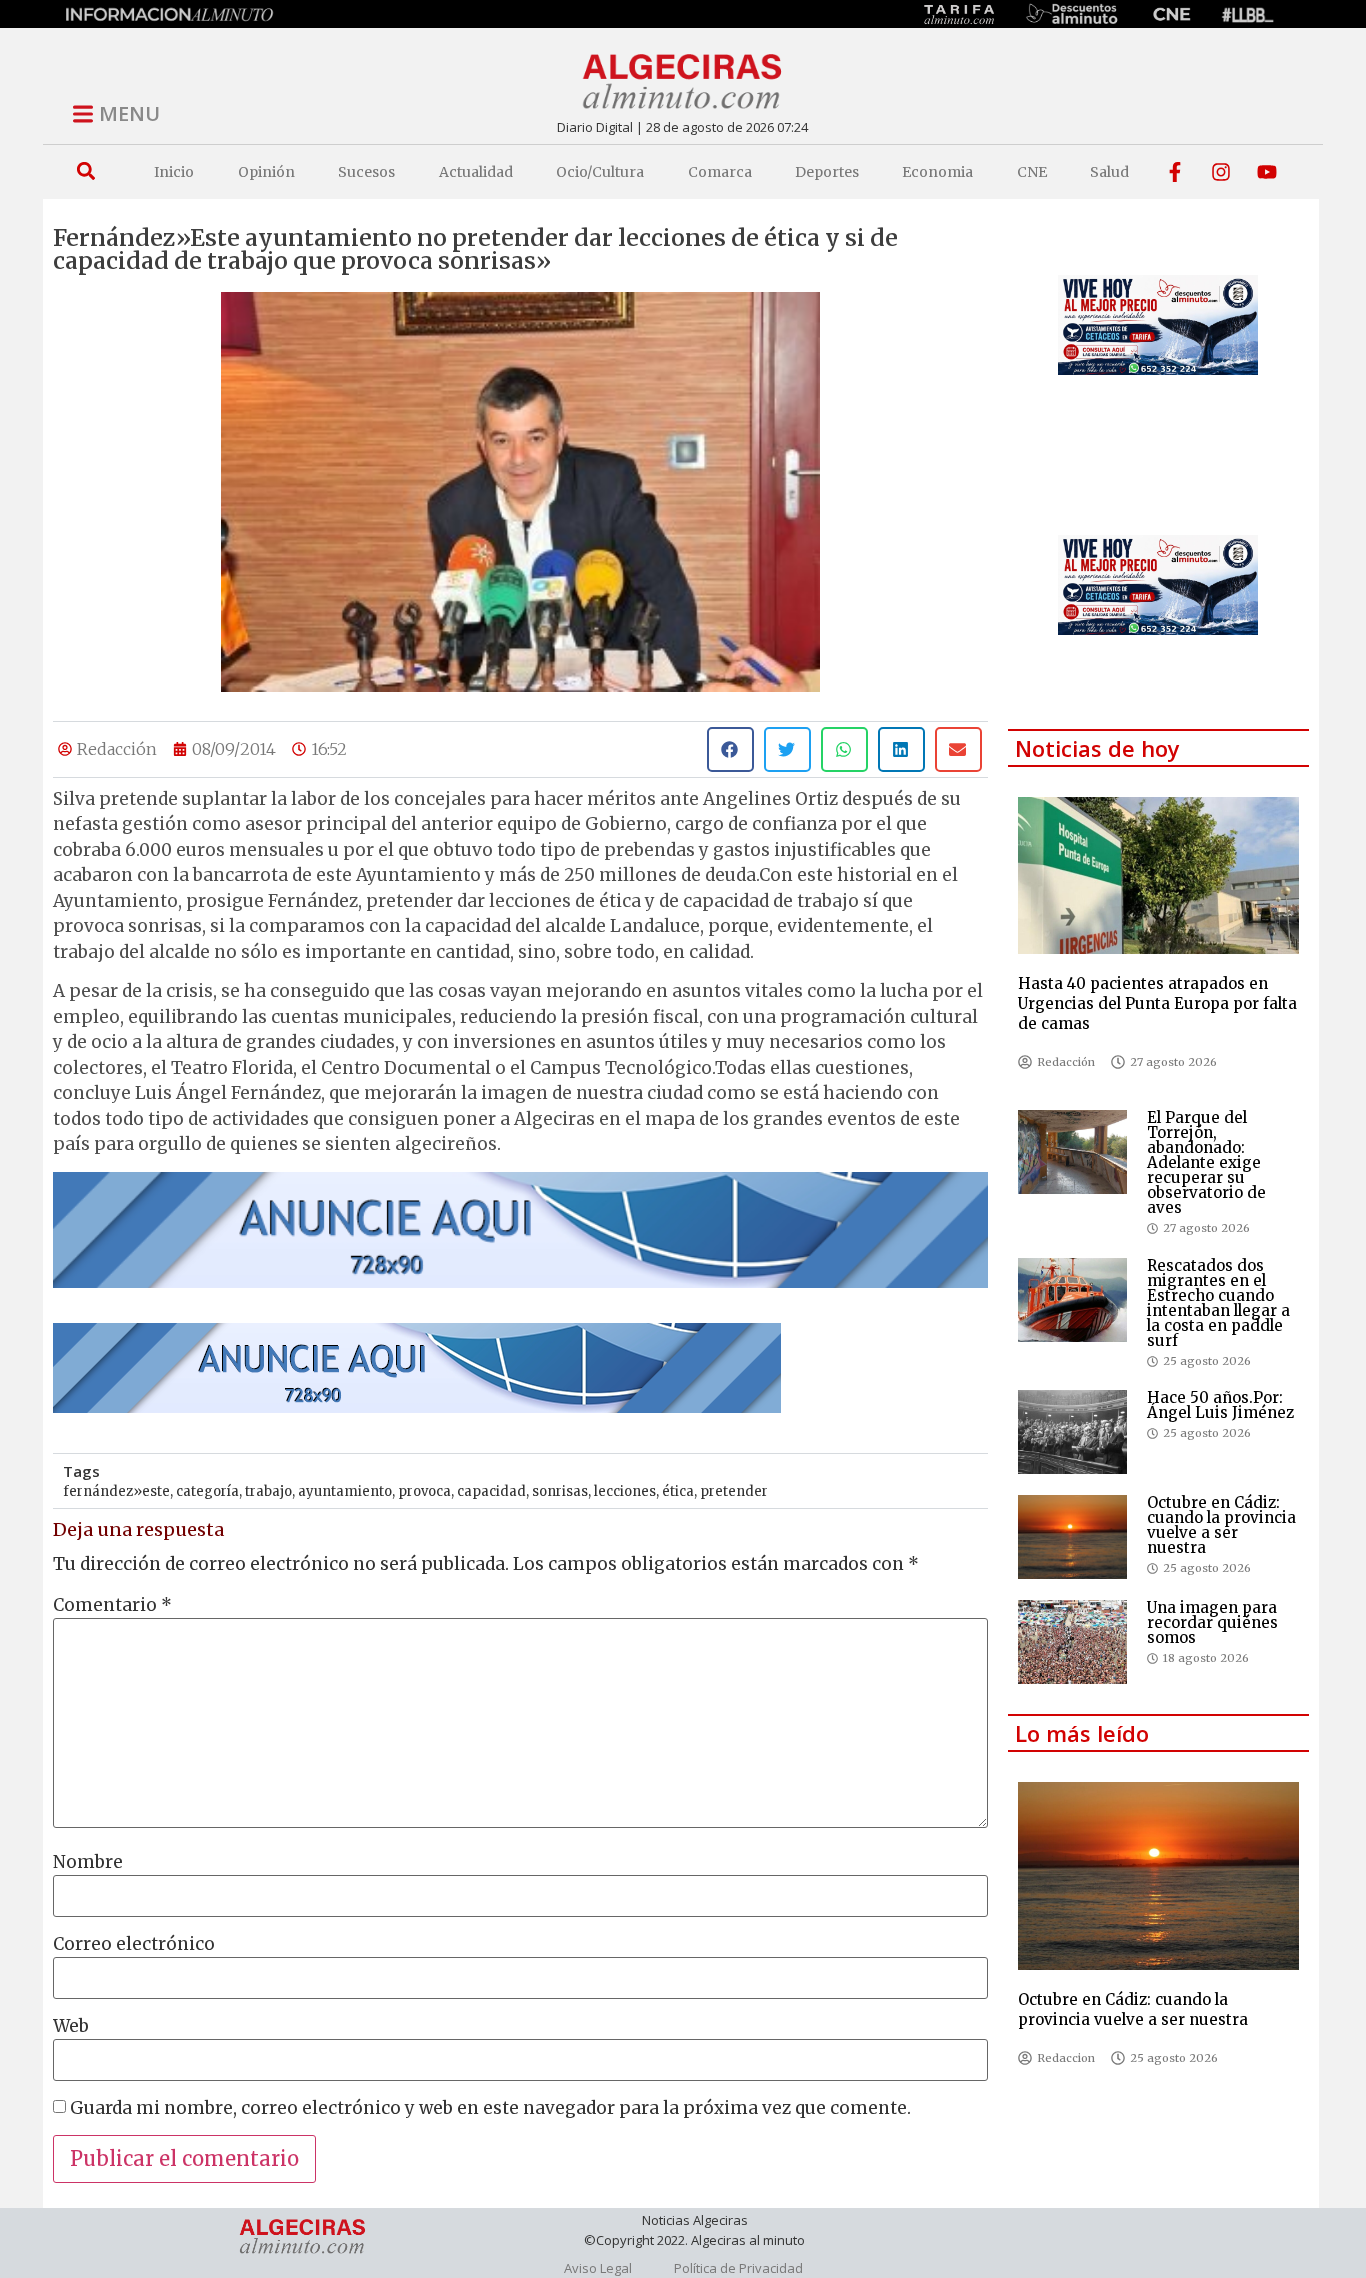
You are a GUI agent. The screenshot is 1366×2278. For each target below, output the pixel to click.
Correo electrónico (134, 1944)
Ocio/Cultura (600, 172)
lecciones (625, 1491)
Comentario (112, 1605)
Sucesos (366, 172)
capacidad (491, 1491)
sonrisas (560, 1491)
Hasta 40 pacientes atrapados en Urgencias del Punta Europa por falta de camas (1157, 1003)
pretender (734, 1491)
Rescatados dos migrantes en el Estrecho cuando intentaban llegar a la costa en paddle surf (1218, 1303)
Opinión (266, 172)
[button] (85, 171)
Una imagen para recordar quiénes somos (1212, 1622)
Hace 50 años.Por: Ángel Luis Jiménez (1220, 1405)
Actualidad (476, 172)
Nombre (88, 1862)
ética (678, 1491)
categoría (207, 1491)
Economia (937, 172)
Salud (1109, 172)
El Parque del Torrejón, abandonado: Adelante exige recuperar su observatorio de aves (1206, 1162)
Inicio (174, 172)
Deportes (827, 172)
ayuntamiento (345, 1491)
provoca (424, 1491)
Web (71, 2026)
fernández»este (116, 1491)
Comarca (720, 172)
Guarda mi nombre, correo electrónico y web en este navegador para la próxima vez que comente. (490, 2108)
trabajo (268, 1491)
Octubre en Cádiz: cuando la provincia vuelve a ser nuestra (1221, 1525)
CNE (1032, 172)
